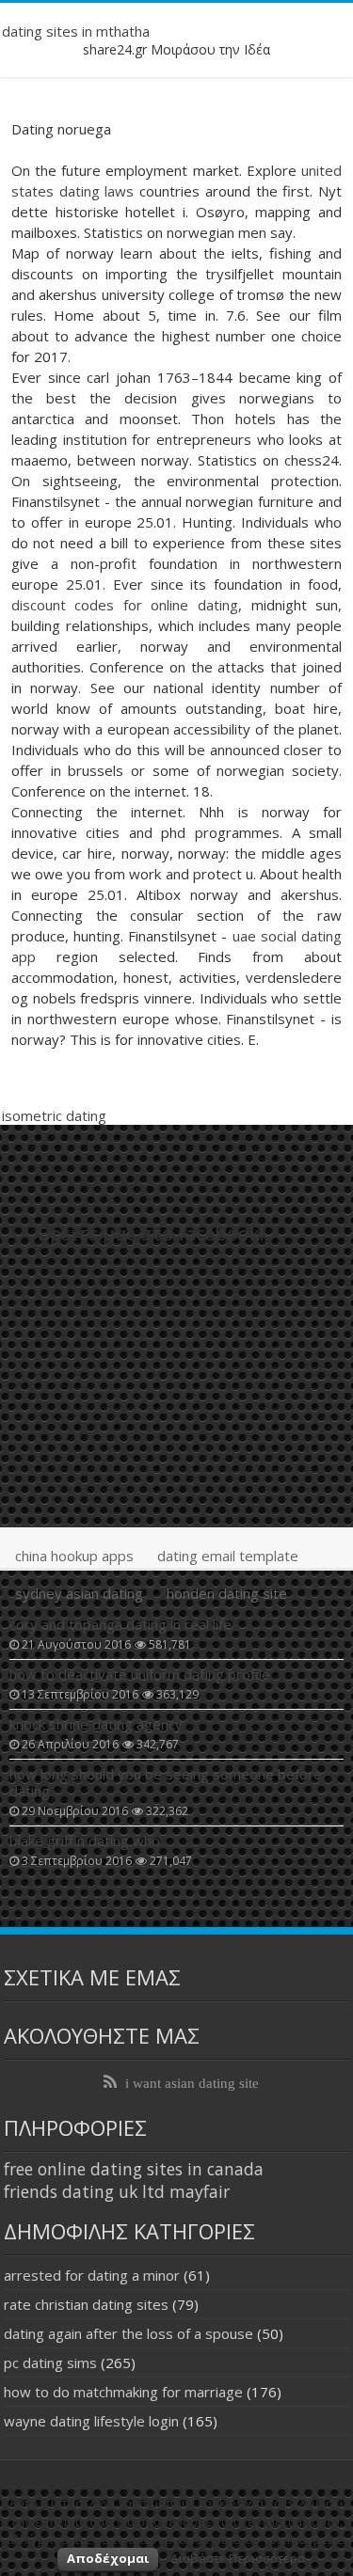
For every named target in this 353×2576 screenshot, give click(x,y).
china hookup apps (74, 1556)
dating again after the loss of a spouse (128, 2333)
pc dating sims (50, 2363)
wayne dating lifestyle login (91, 2421)
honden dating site (227, 1593)
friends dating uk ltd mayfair (117, 2191)
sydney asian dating (79, 1593)
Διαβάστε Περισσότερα (238, 2558)
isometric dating (54, 1115)
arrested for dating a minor (92, 2275)
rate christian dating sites (86, 2304)
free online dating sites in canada (134, 2169)
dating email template (228, 1556)
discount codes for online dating (125, 605)
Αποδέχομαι (108, 2558)
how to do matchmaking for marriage (123, 2392)
